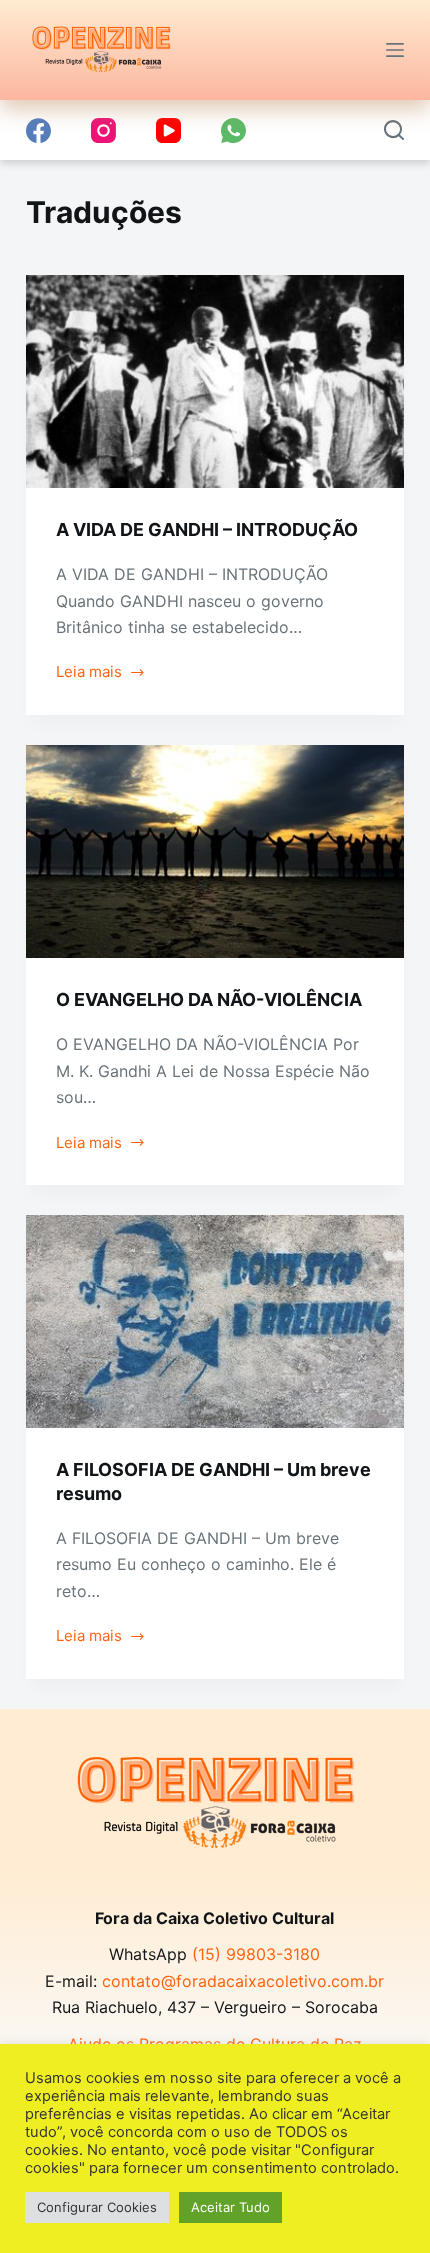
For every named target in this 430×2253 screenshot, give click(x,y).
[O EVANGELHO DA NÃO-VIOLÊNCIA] (215, 851)
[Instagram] (103, 130)
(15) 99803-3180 (256, 1954)
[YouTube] (168, 130)
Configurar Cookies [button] (97, 2207)
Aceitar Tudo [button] (230, 2207)
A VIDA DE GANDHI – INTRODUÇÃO (207, 529)
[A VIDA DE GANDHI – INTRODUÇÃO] (215, 381)
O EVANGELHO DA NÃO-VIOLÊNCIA (209, 999)
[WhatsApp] (233, 130)
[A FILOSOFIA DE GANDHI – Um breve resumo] (215, 1321)
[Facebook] (38, 130)
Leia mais (101, 673)
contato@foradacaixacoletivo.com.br (243, 1981)
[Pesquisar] (394, 130)
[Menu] (395, 50)
